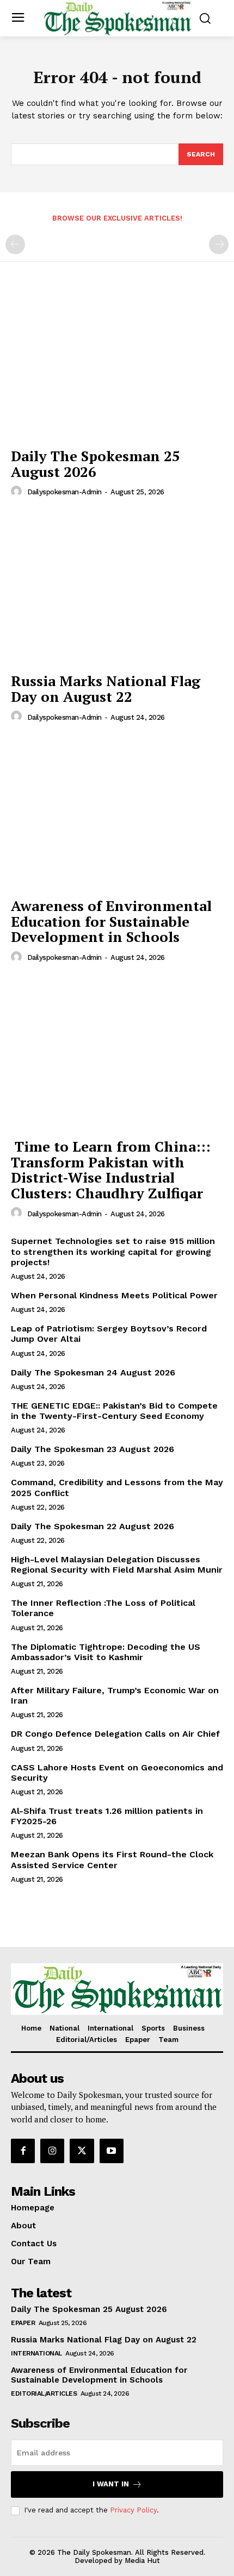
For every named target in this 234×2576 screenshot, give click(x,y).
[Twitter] (82, 2151)
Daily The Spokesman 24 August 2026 (93, 1372)
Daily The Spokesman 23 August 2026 (93, 1449)
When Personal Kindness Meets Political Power (114, 1295)
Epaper (23, 2323)
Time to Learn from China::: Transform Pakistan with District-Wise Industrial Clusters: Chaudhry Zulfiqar (111, 1170)
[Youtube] (112, 2151)
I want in (111, 2484)
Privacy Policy (133, 2510)
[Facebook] (23, 2151)
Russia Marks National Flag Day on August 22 (106, 689)
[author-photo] (18, 492)
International (36, 2353)
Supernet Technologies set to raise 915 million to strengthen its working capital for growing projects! (113, 1251)
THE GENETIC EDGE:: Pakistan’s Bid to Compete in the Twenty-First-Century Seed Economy (114, 1411)
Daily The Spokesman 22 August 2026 (93, 1526)
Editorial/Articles (44, 2393)
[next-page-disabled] (219, 244)
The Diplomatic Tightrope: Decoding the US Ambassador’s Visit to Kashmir (106, 1652)
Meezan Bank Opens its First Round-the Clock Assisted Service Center (112, 1859)
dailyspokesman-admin (64, 492)
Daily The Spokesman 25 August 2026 (96, 464)
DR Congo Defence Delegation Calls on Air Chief (115, 1734)
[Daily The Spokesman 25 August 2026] (117, 363)
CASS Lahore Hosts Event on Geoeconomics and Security (117, 1773)
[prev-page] (15, 244)
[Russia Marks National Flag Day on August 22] (117, 588)
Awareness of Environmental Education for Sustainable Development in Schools (111, 921)
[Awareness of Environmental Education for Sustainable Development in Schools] (117, 813)
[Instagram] (52, 2151)
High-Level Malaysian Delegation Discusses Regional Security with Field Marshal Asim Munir (117, 1565)
